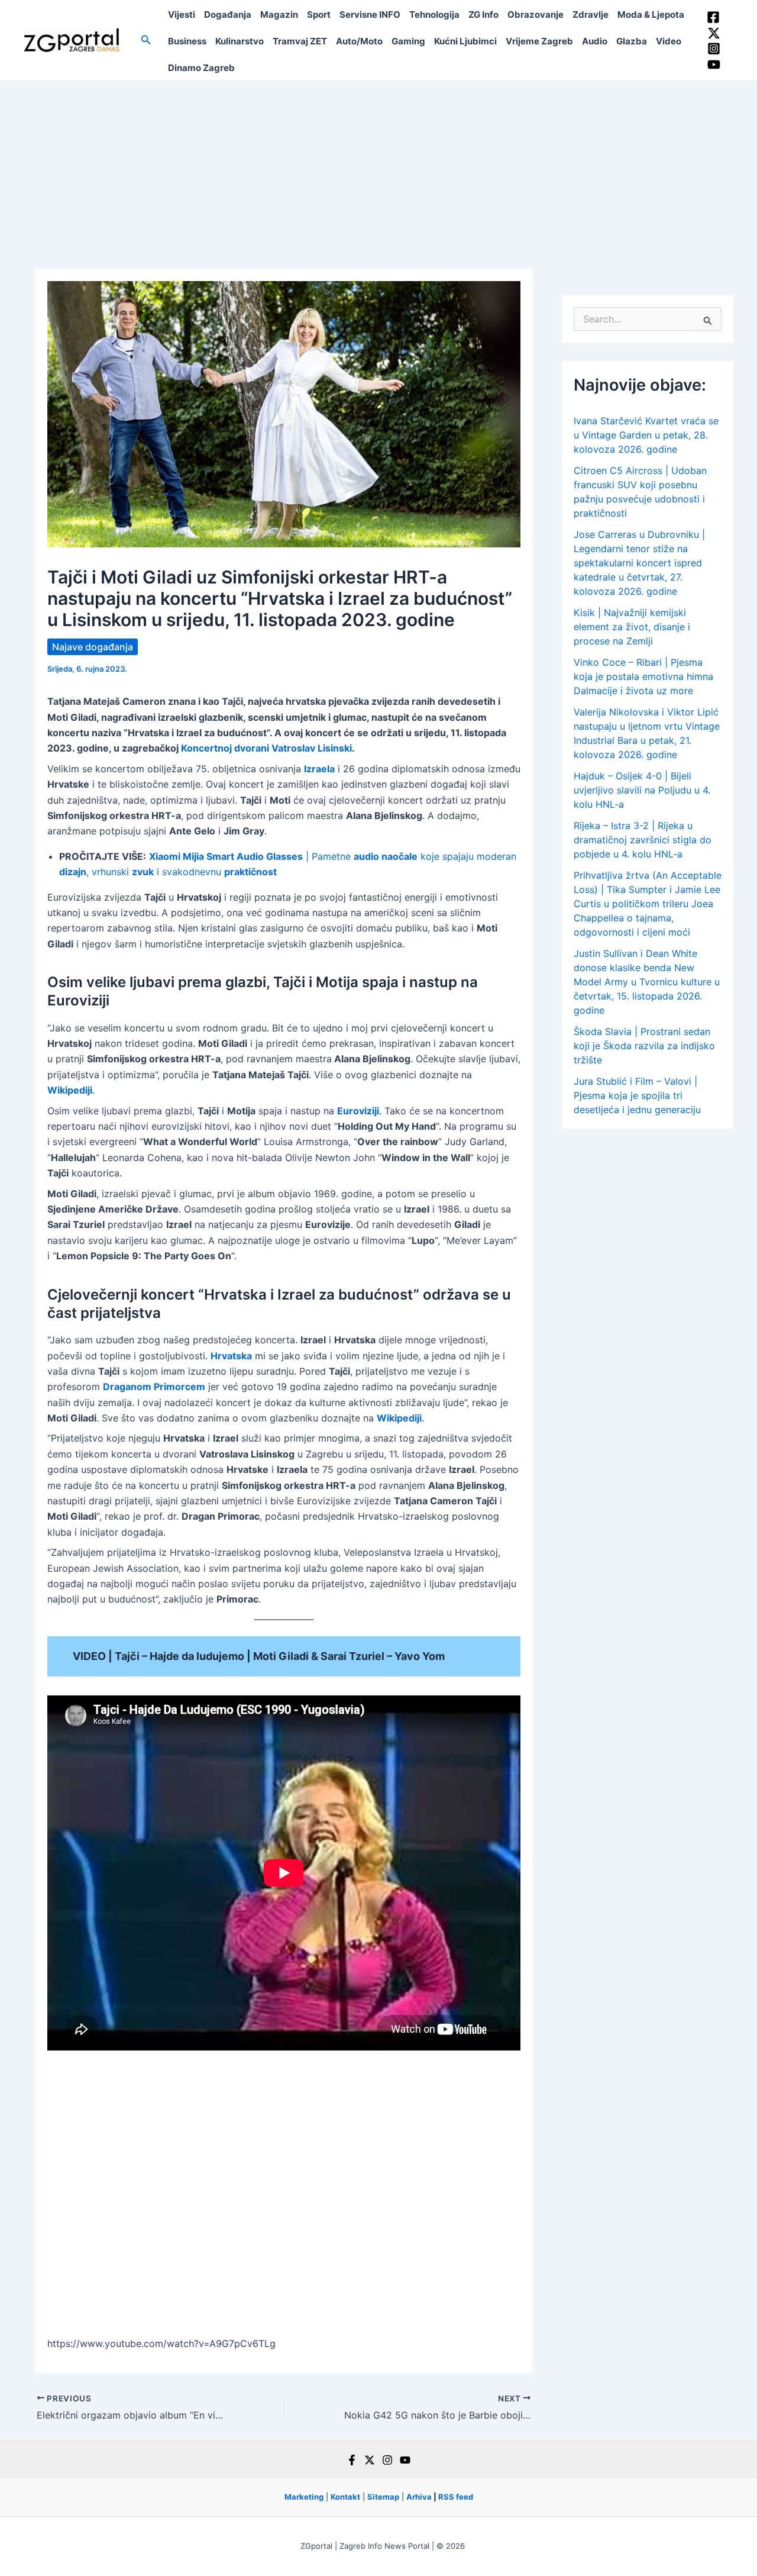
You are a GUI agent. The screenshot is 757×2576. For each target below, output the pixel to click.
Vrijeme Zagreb (539, 41)
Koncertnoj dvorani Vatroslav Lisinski (266, 748)
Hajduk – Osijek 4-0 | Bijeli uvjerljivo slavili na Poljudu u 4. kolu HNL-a (642, 790)
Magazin (279, 14)
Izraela (319, 769)
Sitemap (383, 2497)
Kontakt (345, 2497)
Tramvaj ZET (300, 41)
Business (187, 41)
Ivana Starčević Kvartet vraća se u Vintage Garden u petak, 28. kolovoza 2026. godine (646, 435)
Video (669, 41)
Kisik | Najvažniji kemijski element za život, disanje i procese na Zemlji (632, 627)
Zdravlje (591, 14)
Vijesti (182, 14)
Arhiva (419, 2497)
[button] (146, 40)
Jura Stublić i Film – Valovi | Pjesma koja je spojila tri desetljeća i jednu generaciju (637, 1095)
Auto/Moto (359, 41)
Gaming (408, 41)
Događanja (228, 14)
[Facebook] (713, 17)
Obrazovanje (536, 14)
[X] (370, 2460)
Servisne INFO (370, 14)
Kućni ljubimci (465, 41)
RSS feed (456, 2497)
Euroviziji (358, 1111)
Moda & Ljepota (651, 14)
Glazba (632, 41)
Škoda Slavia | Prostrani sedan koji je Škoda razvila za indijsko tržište (644, 1046)
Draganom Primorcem (154, 1387)
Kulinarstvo (240, 41)
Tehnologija (434, 14)
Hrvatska (231, 1356)
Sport (319, 14)
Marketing (304, 2497)
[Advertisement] (378, 169)
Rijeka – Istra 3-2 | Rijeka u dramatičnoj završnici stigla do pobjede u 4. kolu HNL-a (643, 840)
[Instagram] (714, 49)
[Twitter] (714, 33)
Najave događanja (93, 647)
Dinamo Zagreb (201, 68)
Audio (595, 41)
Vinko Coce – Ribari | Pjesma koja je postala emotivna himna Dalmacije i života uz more (643, 676)
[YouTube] (714, 65)
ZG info (483, 14)
